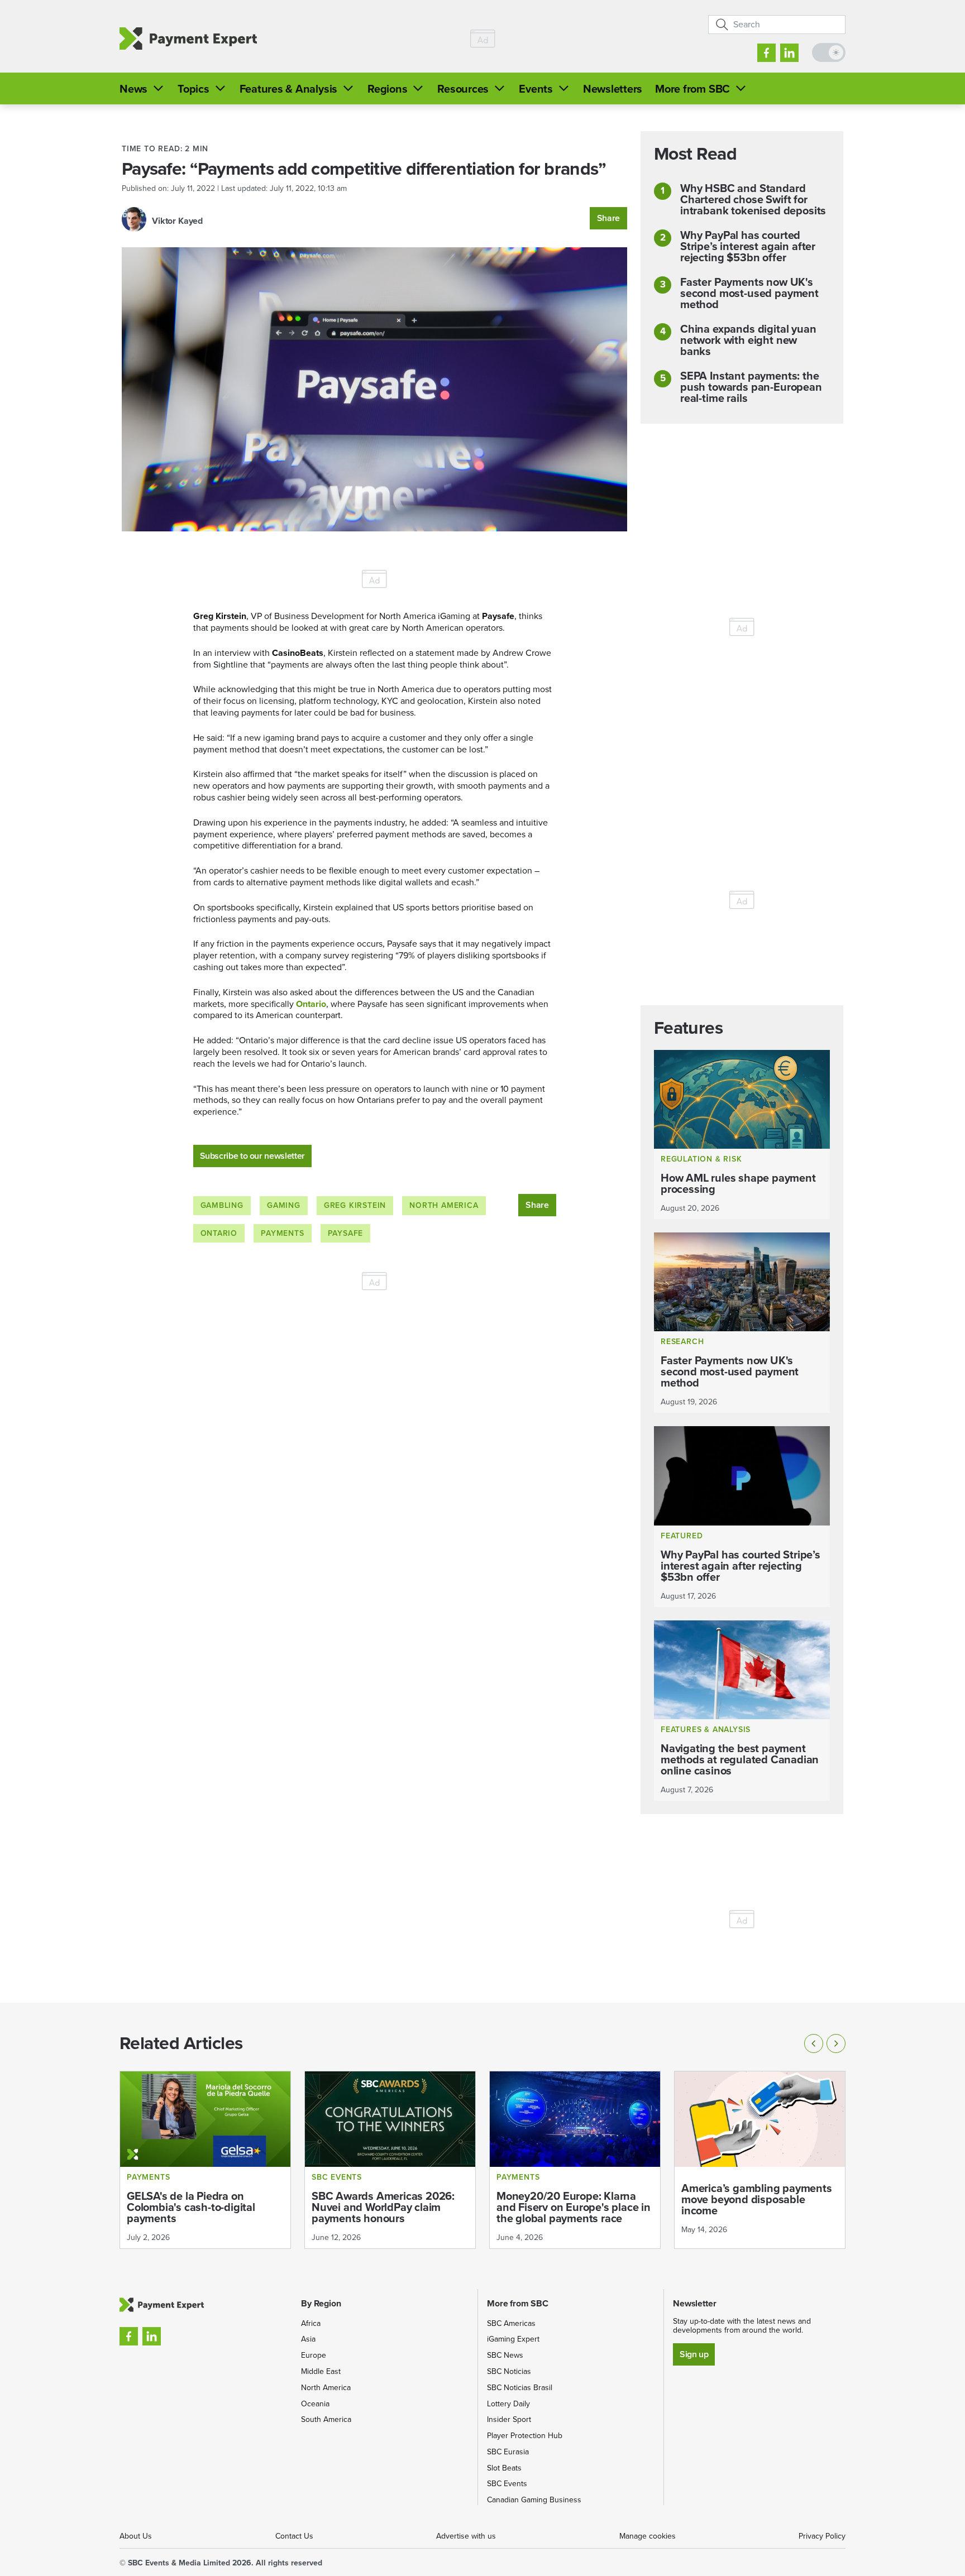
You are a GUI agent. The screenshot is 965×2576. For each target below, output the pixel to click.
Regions (387, 89)
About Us (136, 2536)
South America (326, 2419)
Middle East (321, 2371)
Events (536, 89)
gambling (222, 1205)
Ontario (311, 1004)
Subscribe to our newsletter (252, 1156)
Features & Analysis (288, 89)
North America (444, 1205)
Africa (311, 2323)
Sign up (694, 2354)
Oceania (315, 2404)
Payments (282, 1233)
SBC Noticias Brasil (520, 2388)
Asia (308, 2339)
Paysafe (346, 1233)
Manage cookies (648, 2536)
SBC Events (507, 2484)
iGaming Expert (513, 2339)
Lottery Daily (508, 2404)
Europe (314, 2355)
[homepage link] (188, 39)
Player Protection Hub (525, 2436)
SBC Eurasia (508, 2452)
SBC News (505, 2355)
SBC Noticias (509, 2371)
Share (608, 218)
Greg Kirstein (355, 1205)
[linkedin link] (789, 53)
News (133, 89)
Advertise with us (466, 2536)
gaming (284, 1205)
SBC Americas (511, 2323)
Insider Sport (509, 2419)
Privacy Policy (822, 2536)
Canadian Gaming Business (534, 2500)
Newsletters (613, 89)
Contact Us (294, 2536)
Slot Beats (504, 2468)
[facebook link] (766, 53)
